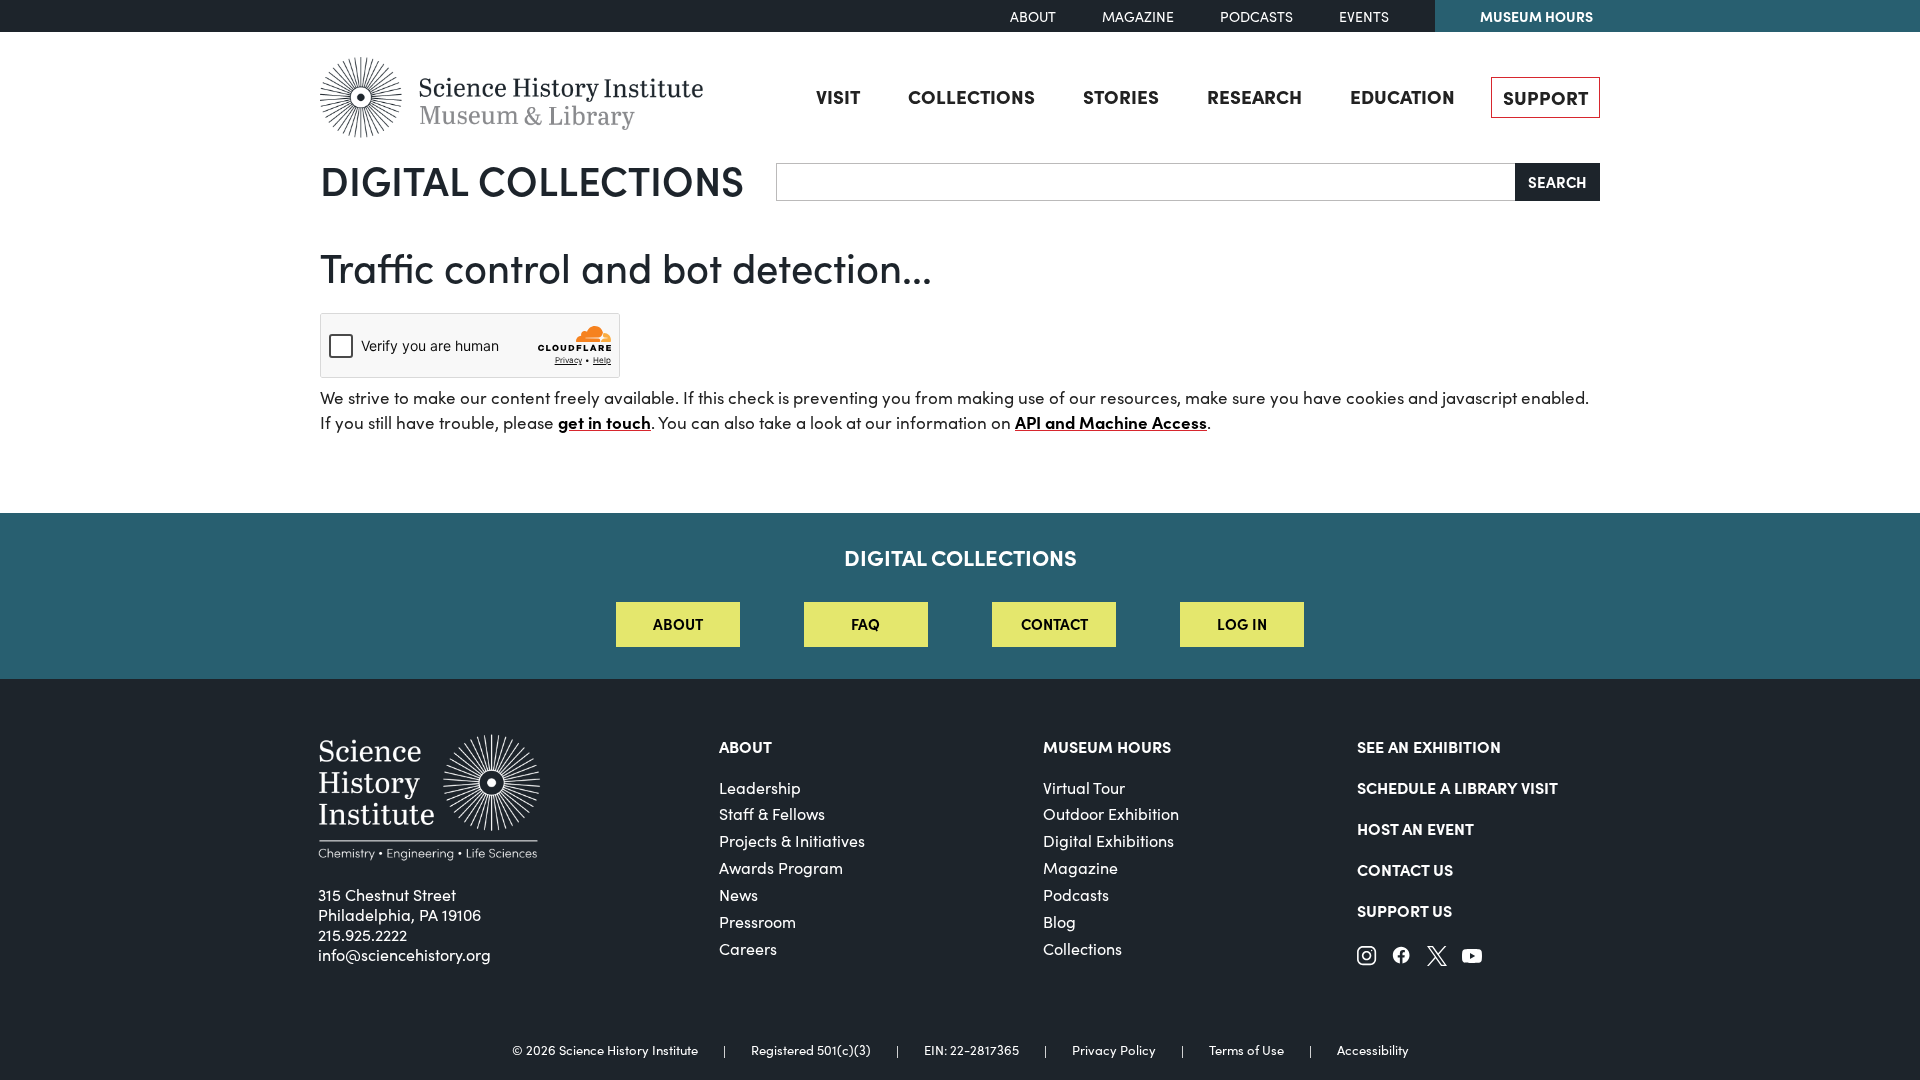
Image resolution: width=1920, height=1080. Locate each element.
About (1033, 16)
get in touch (604, 422)
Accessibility (1373, 1050)
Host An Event (1415, 828)
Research (1254, 96)
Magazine (1138, 16)
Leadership (760, 787)
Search (1557, 181)
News (738, 894)
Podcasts (1256, 16)
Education (1402, 96)
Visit (838, 96)
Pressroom (757, 921)
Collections (971, 96)
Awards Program (781, 867)
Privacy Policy (1114, 1050)
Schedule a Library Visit (1457, 787)
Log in (1242, 623)
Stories (1121, 96)
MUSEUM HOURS (1107, 746)
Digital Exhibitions (1108, 840)
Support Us (1404, 910)
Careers (748, 948)
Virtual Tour (1084, 787)
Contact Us (1405, 869)
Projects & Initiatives (792, 840)
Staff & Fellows (772, 813)
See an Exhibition (1429, 746)
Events (1364, 16)
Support (1545, 97)
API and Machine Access (1111, 422)
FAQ (865, 623)
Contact (1054, 623)
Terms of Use (1246, 1050)
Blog (1059, 921)
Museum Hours (1536, 16)
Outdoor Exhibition (1111, 813)
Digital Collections (532, 179)
